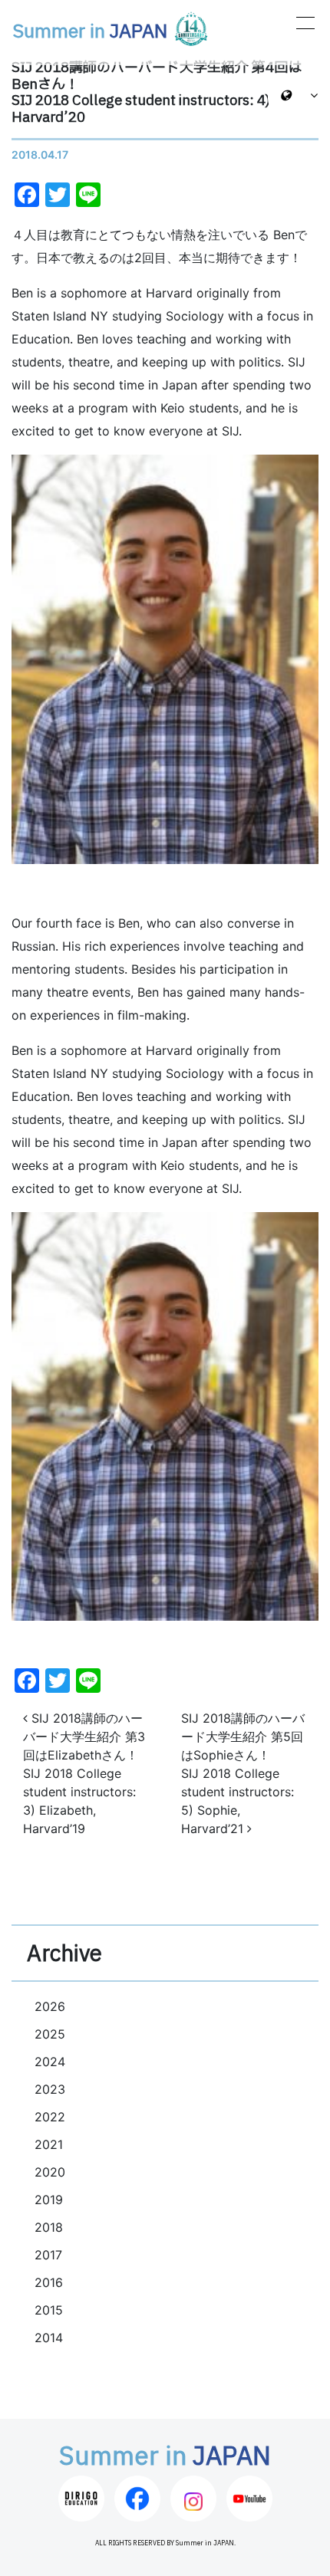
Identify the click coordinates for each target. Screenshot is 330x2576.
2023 (50, 2089)
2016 (49, 2282)
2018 (49, 2227)
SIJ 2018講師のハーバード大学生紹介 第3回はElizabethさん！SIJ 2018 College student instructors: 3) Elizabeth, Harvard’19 (84, 1773)
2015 (49, 2310)
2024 (50, 2062)
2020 (50, 2172)
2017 (48, 2255)
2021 (49, 2144)
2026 (50, 2006)
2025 (50, 2034)
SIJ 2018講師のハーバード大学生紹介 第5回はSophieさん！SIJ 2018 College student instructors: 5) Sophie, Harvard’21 (243, 1773)
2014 (49, 2338)
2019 (49, 2200)
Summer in (90, 32)
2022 (50, 2117)
